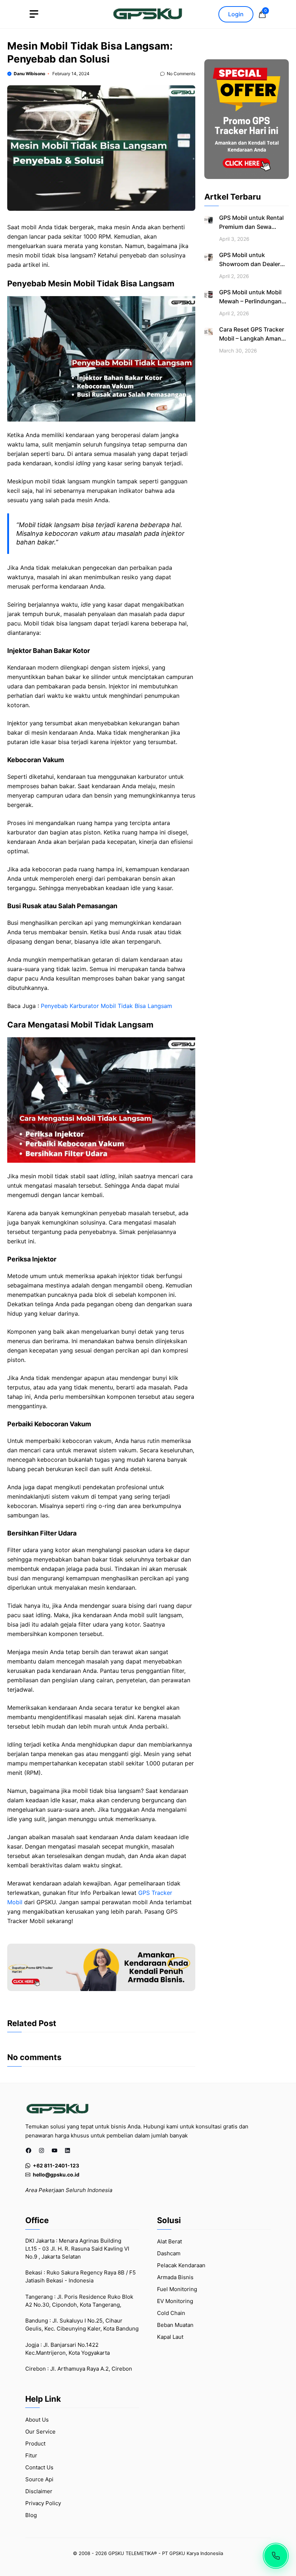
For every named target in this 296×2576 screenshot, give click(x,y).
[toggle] (34, 14)
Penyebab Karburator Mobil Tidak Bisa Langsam (106, 1006)
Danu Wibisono (29, 74)
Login (236, 14)
